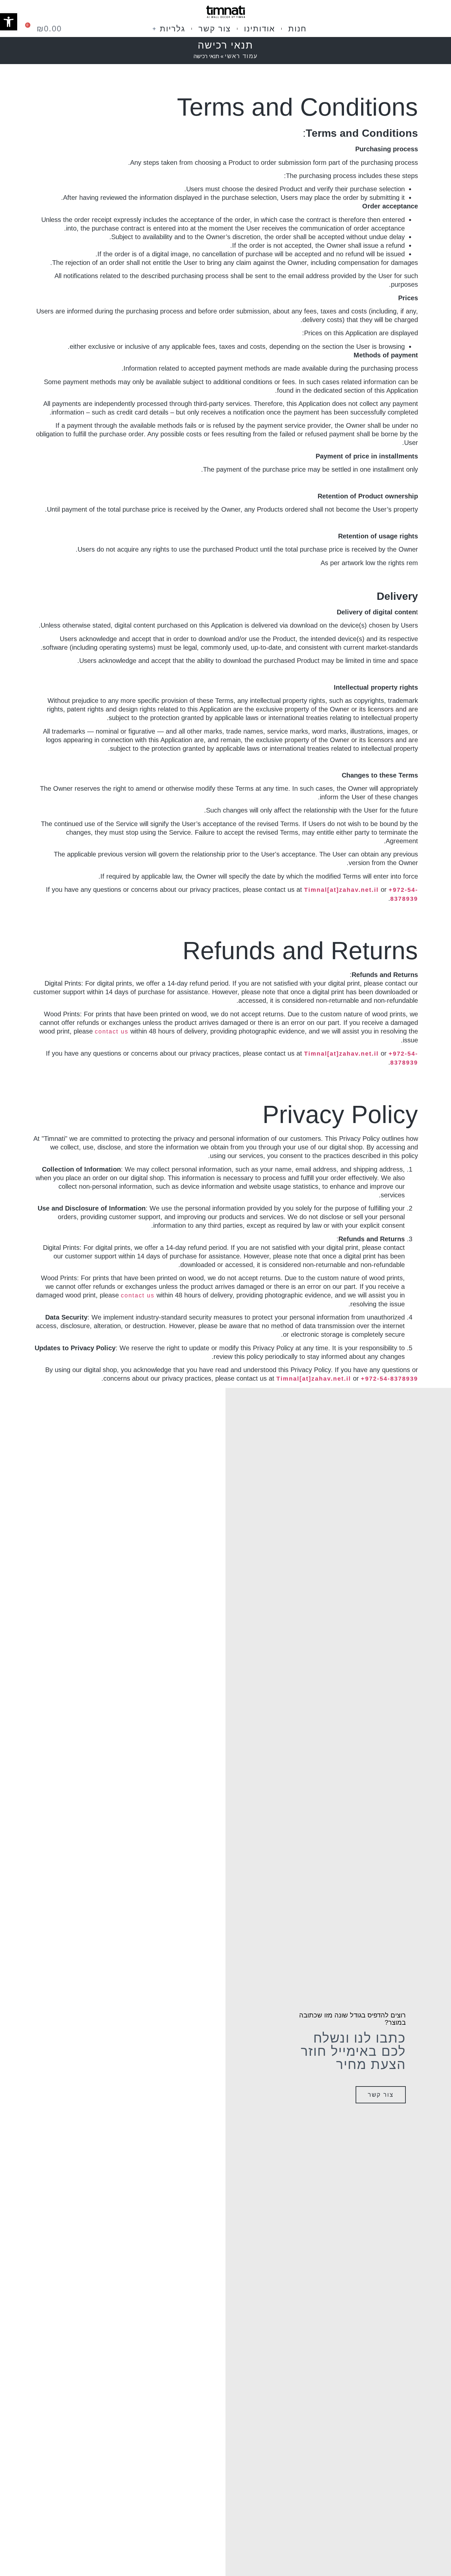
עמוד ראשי (241, 56)
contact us (112, 1032)
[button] (9, 22)
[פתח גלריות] (154, 29)
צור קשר (381, 2095)
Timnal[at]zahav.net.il (341, 890)
